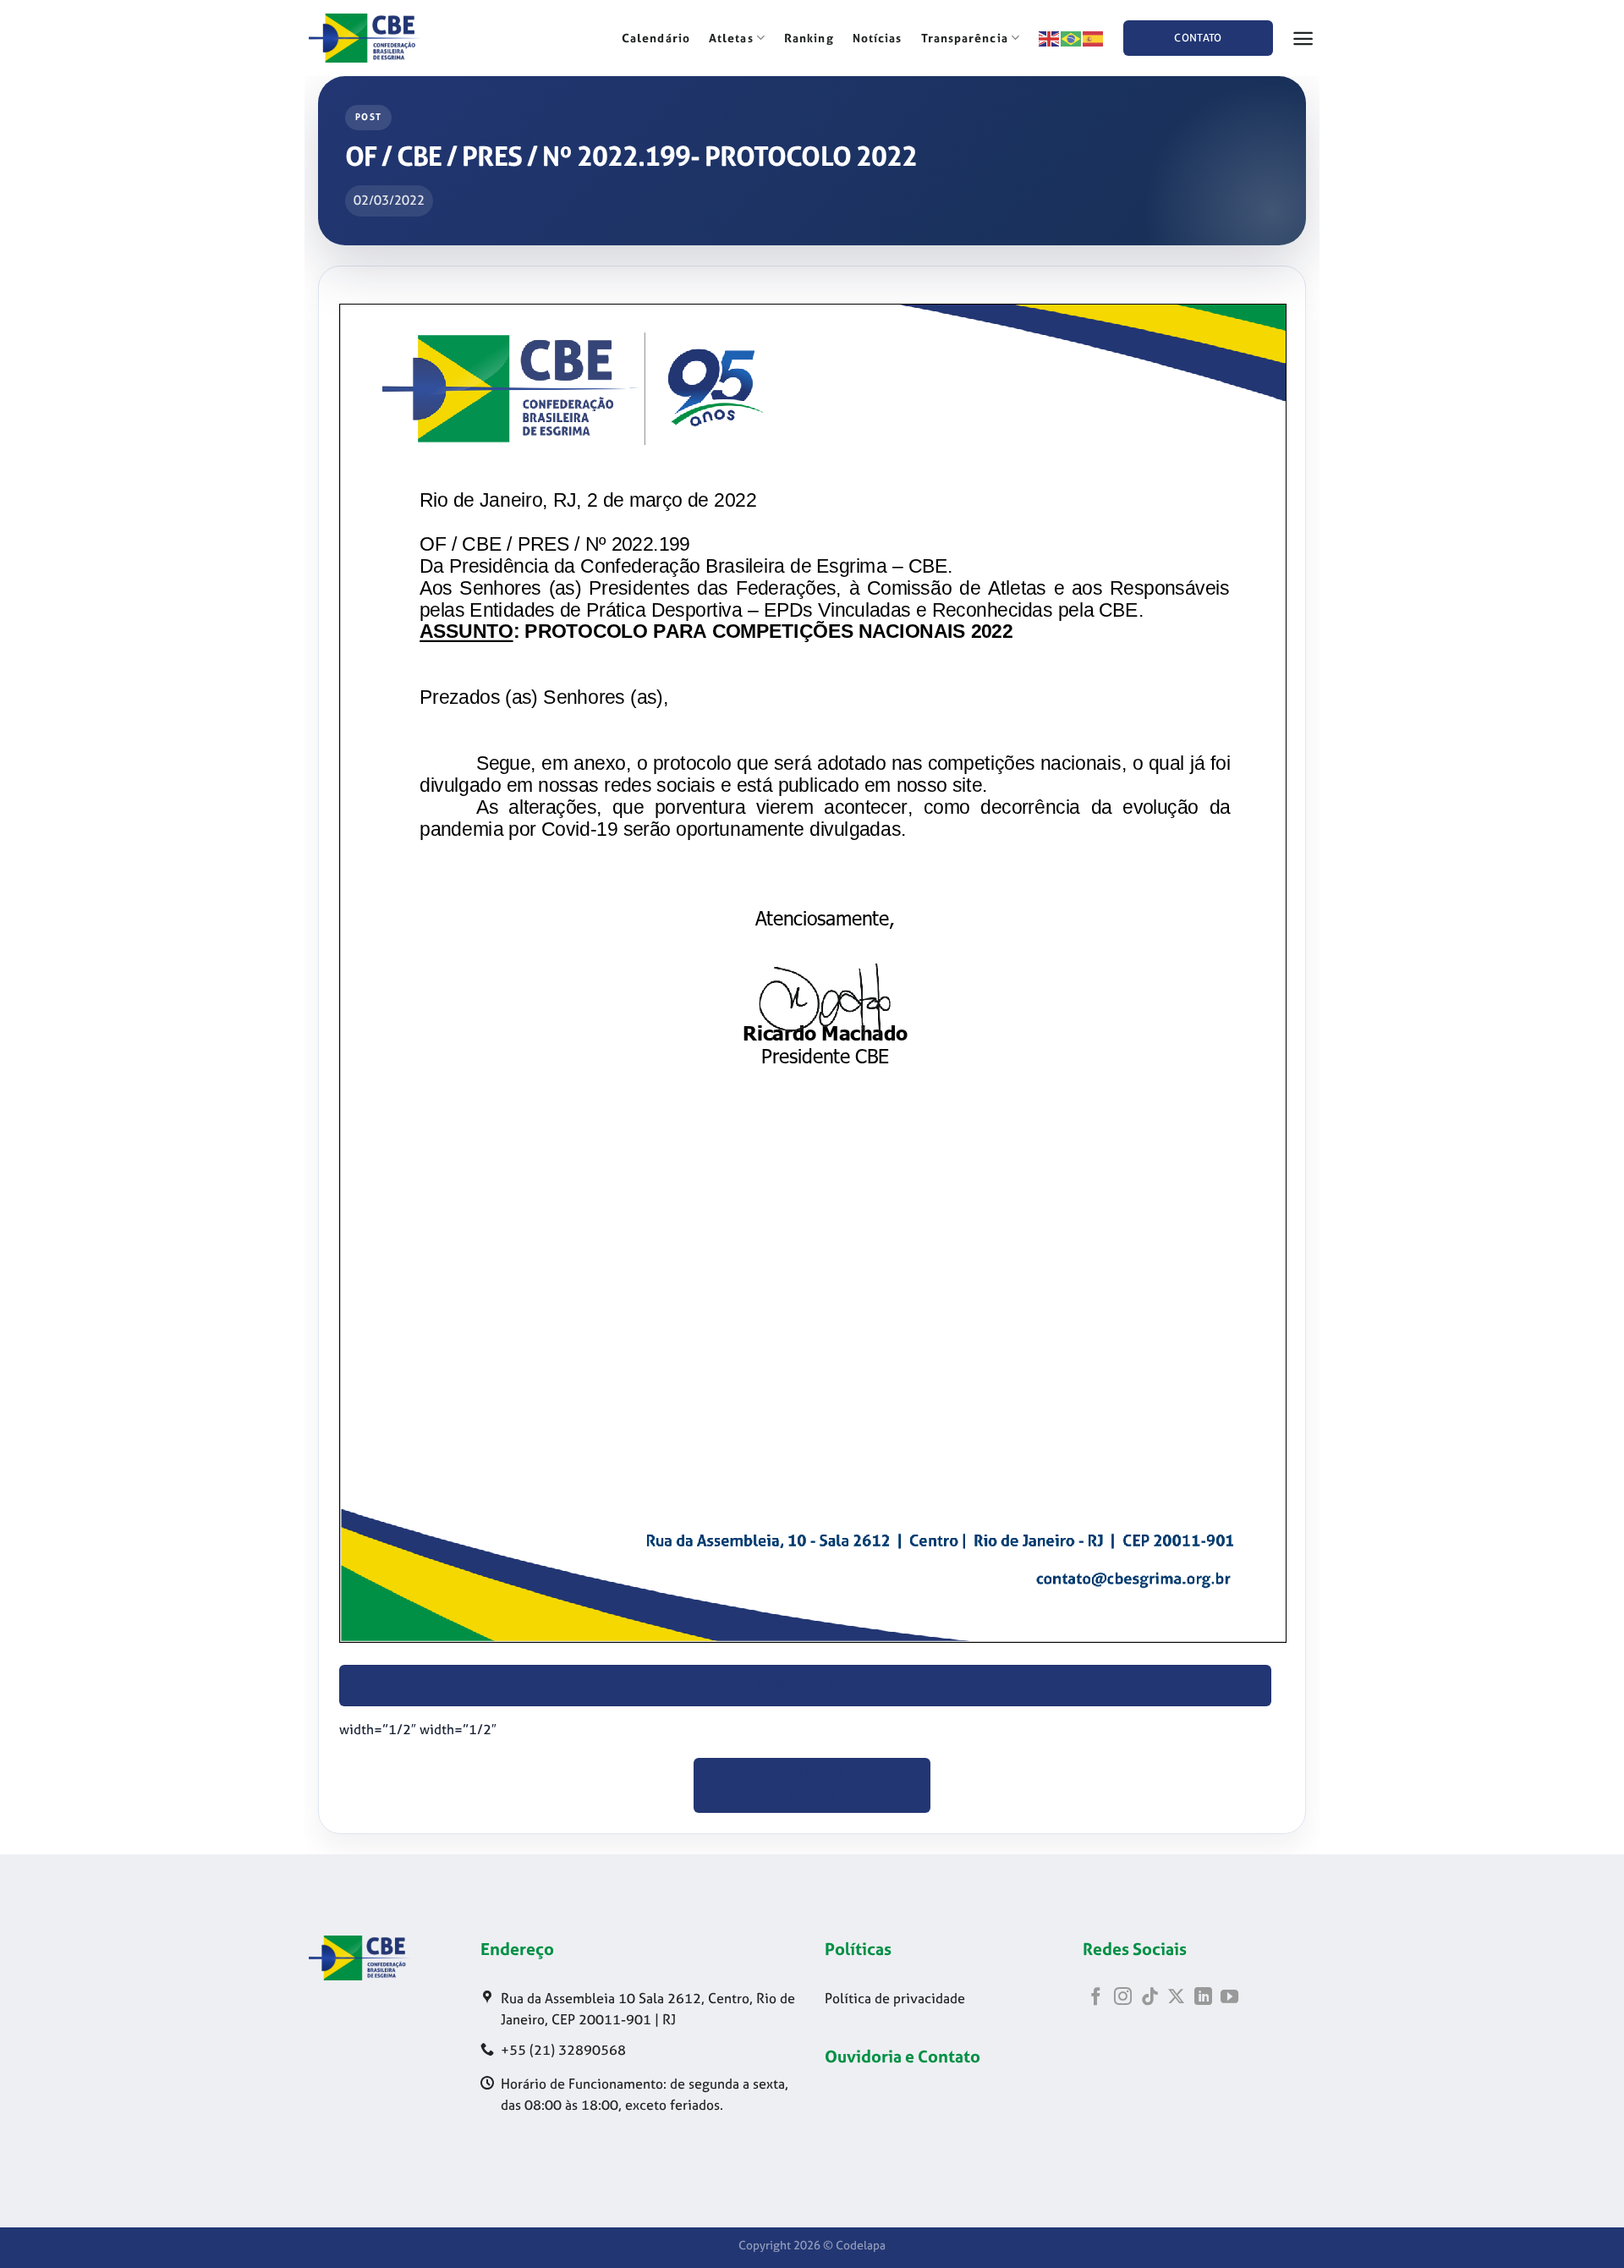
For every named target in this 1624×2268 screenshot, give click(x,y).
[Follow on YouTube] (1229, 1998)
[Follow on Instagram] (1123, 1998)
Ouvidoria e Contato (903, 2056)
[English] (1050, 37)
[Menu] (1303, 38)
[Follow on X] (1176, 1998)
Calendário (656, 38)
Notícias (878, 38)
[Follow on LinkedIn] (1203, 1998)
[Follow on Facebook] (1096, 1998)
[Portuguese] (1072, 37)
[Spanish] (1094, 37)
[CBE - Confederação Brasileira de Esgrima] (393, 38)
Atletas (731, 38)
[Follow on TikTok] (1150, 1998)
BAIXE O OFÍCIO (806, 1686)
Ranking (809, 38)
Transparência (965, 38)
